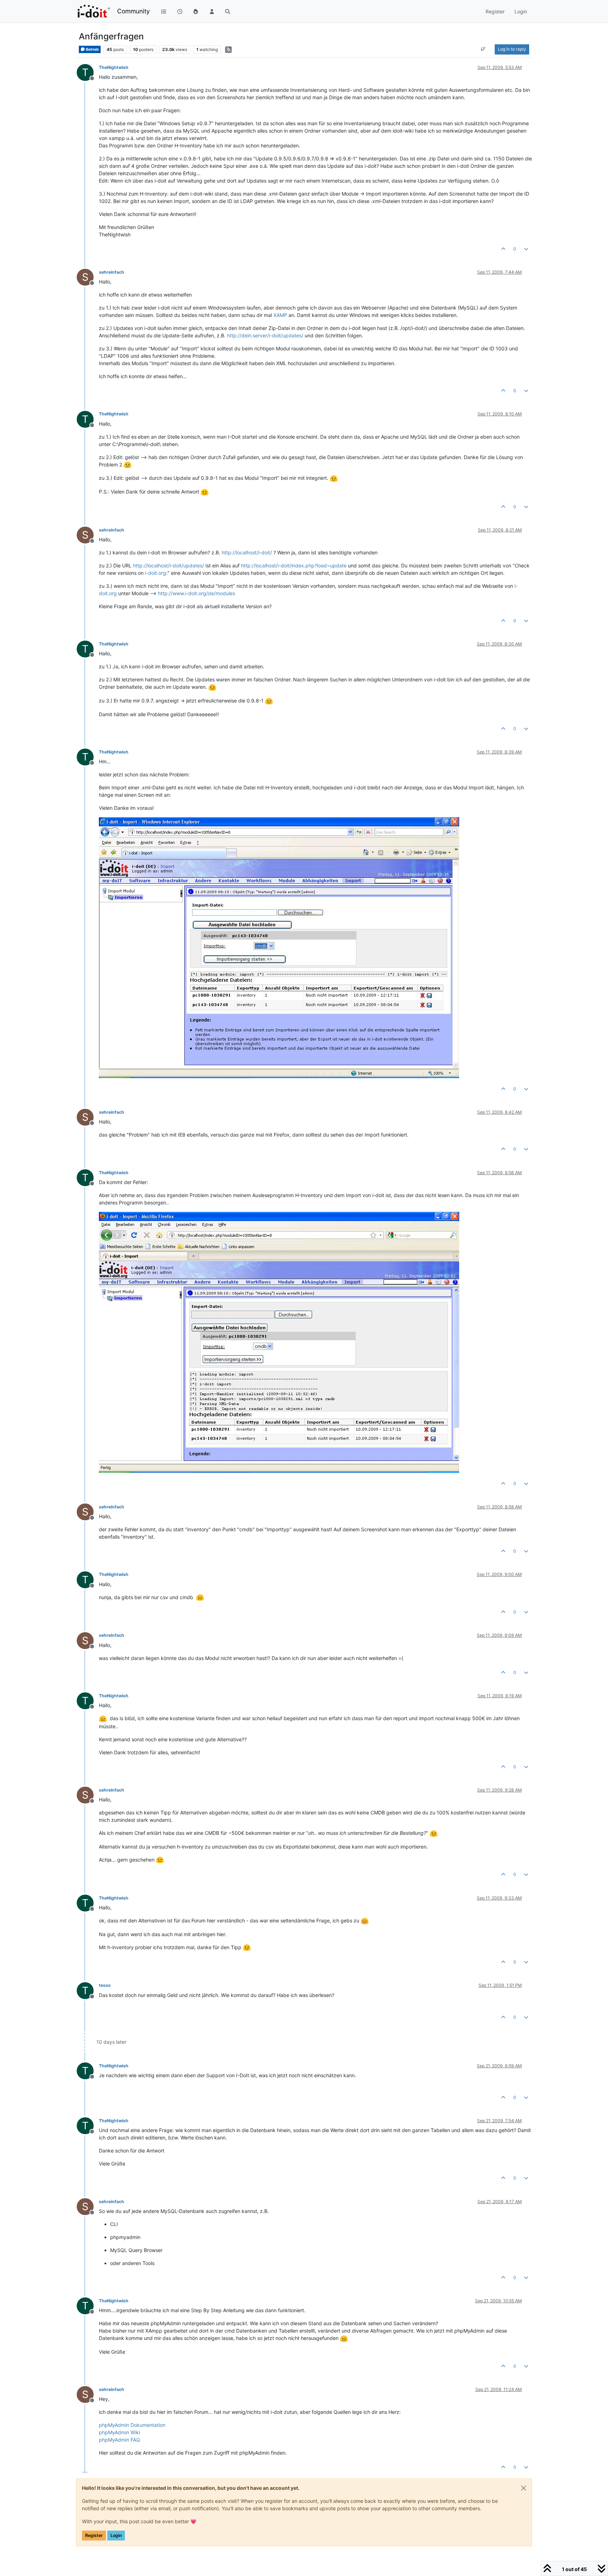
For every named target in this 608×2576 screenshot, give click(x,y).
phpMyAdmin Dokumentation (132, 2425)
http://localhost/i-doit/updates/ (169, 565)
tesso (105, 1985)
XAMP (280, 315)
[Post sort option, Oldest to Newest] (483, 49)
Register (94, 2535)
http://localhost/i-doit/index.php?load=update (294, 565)
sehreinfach (112, 272)
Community (134, 11)
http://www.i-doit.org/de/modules (197, 593)
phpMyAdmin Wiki (119, 2432)
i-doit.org (156, 573)
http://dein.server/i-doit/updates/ (265, 335)
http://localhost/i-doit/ (247, 552)
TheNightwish (114, 67)
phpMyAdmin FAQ (119, 2440)
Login (116, 2535)
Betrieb (92, 49)
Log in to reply (512, 49)
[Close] (524, 2488)
